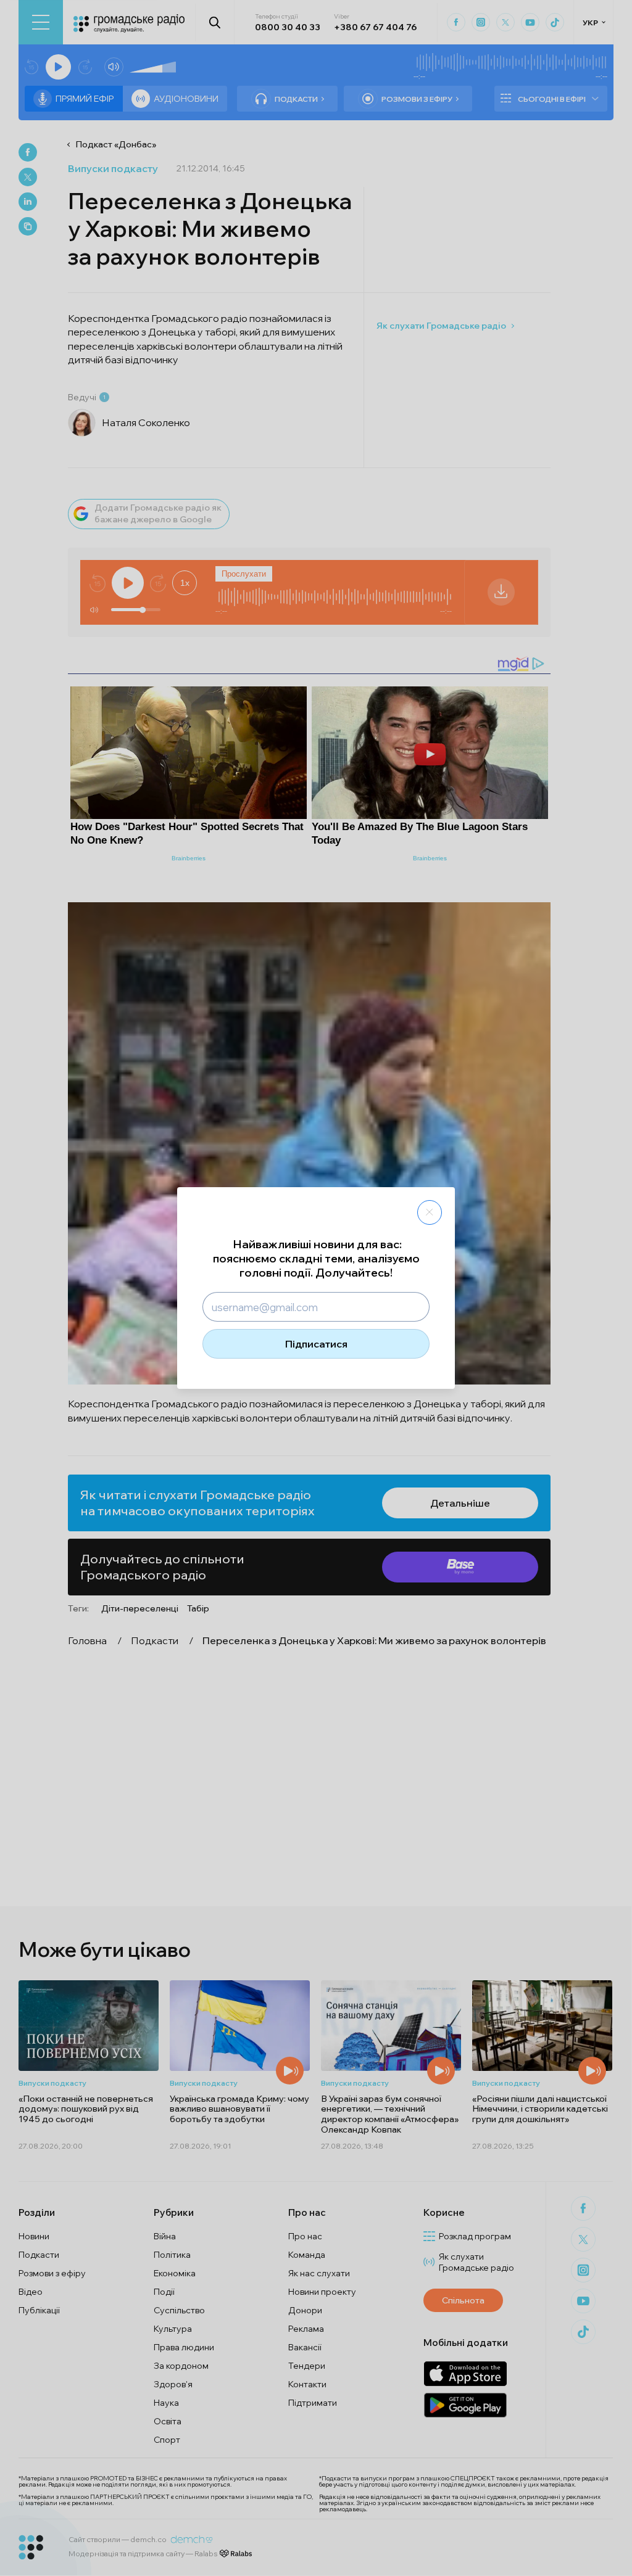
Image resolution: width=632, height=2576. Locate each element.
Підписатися (316, 1344)
